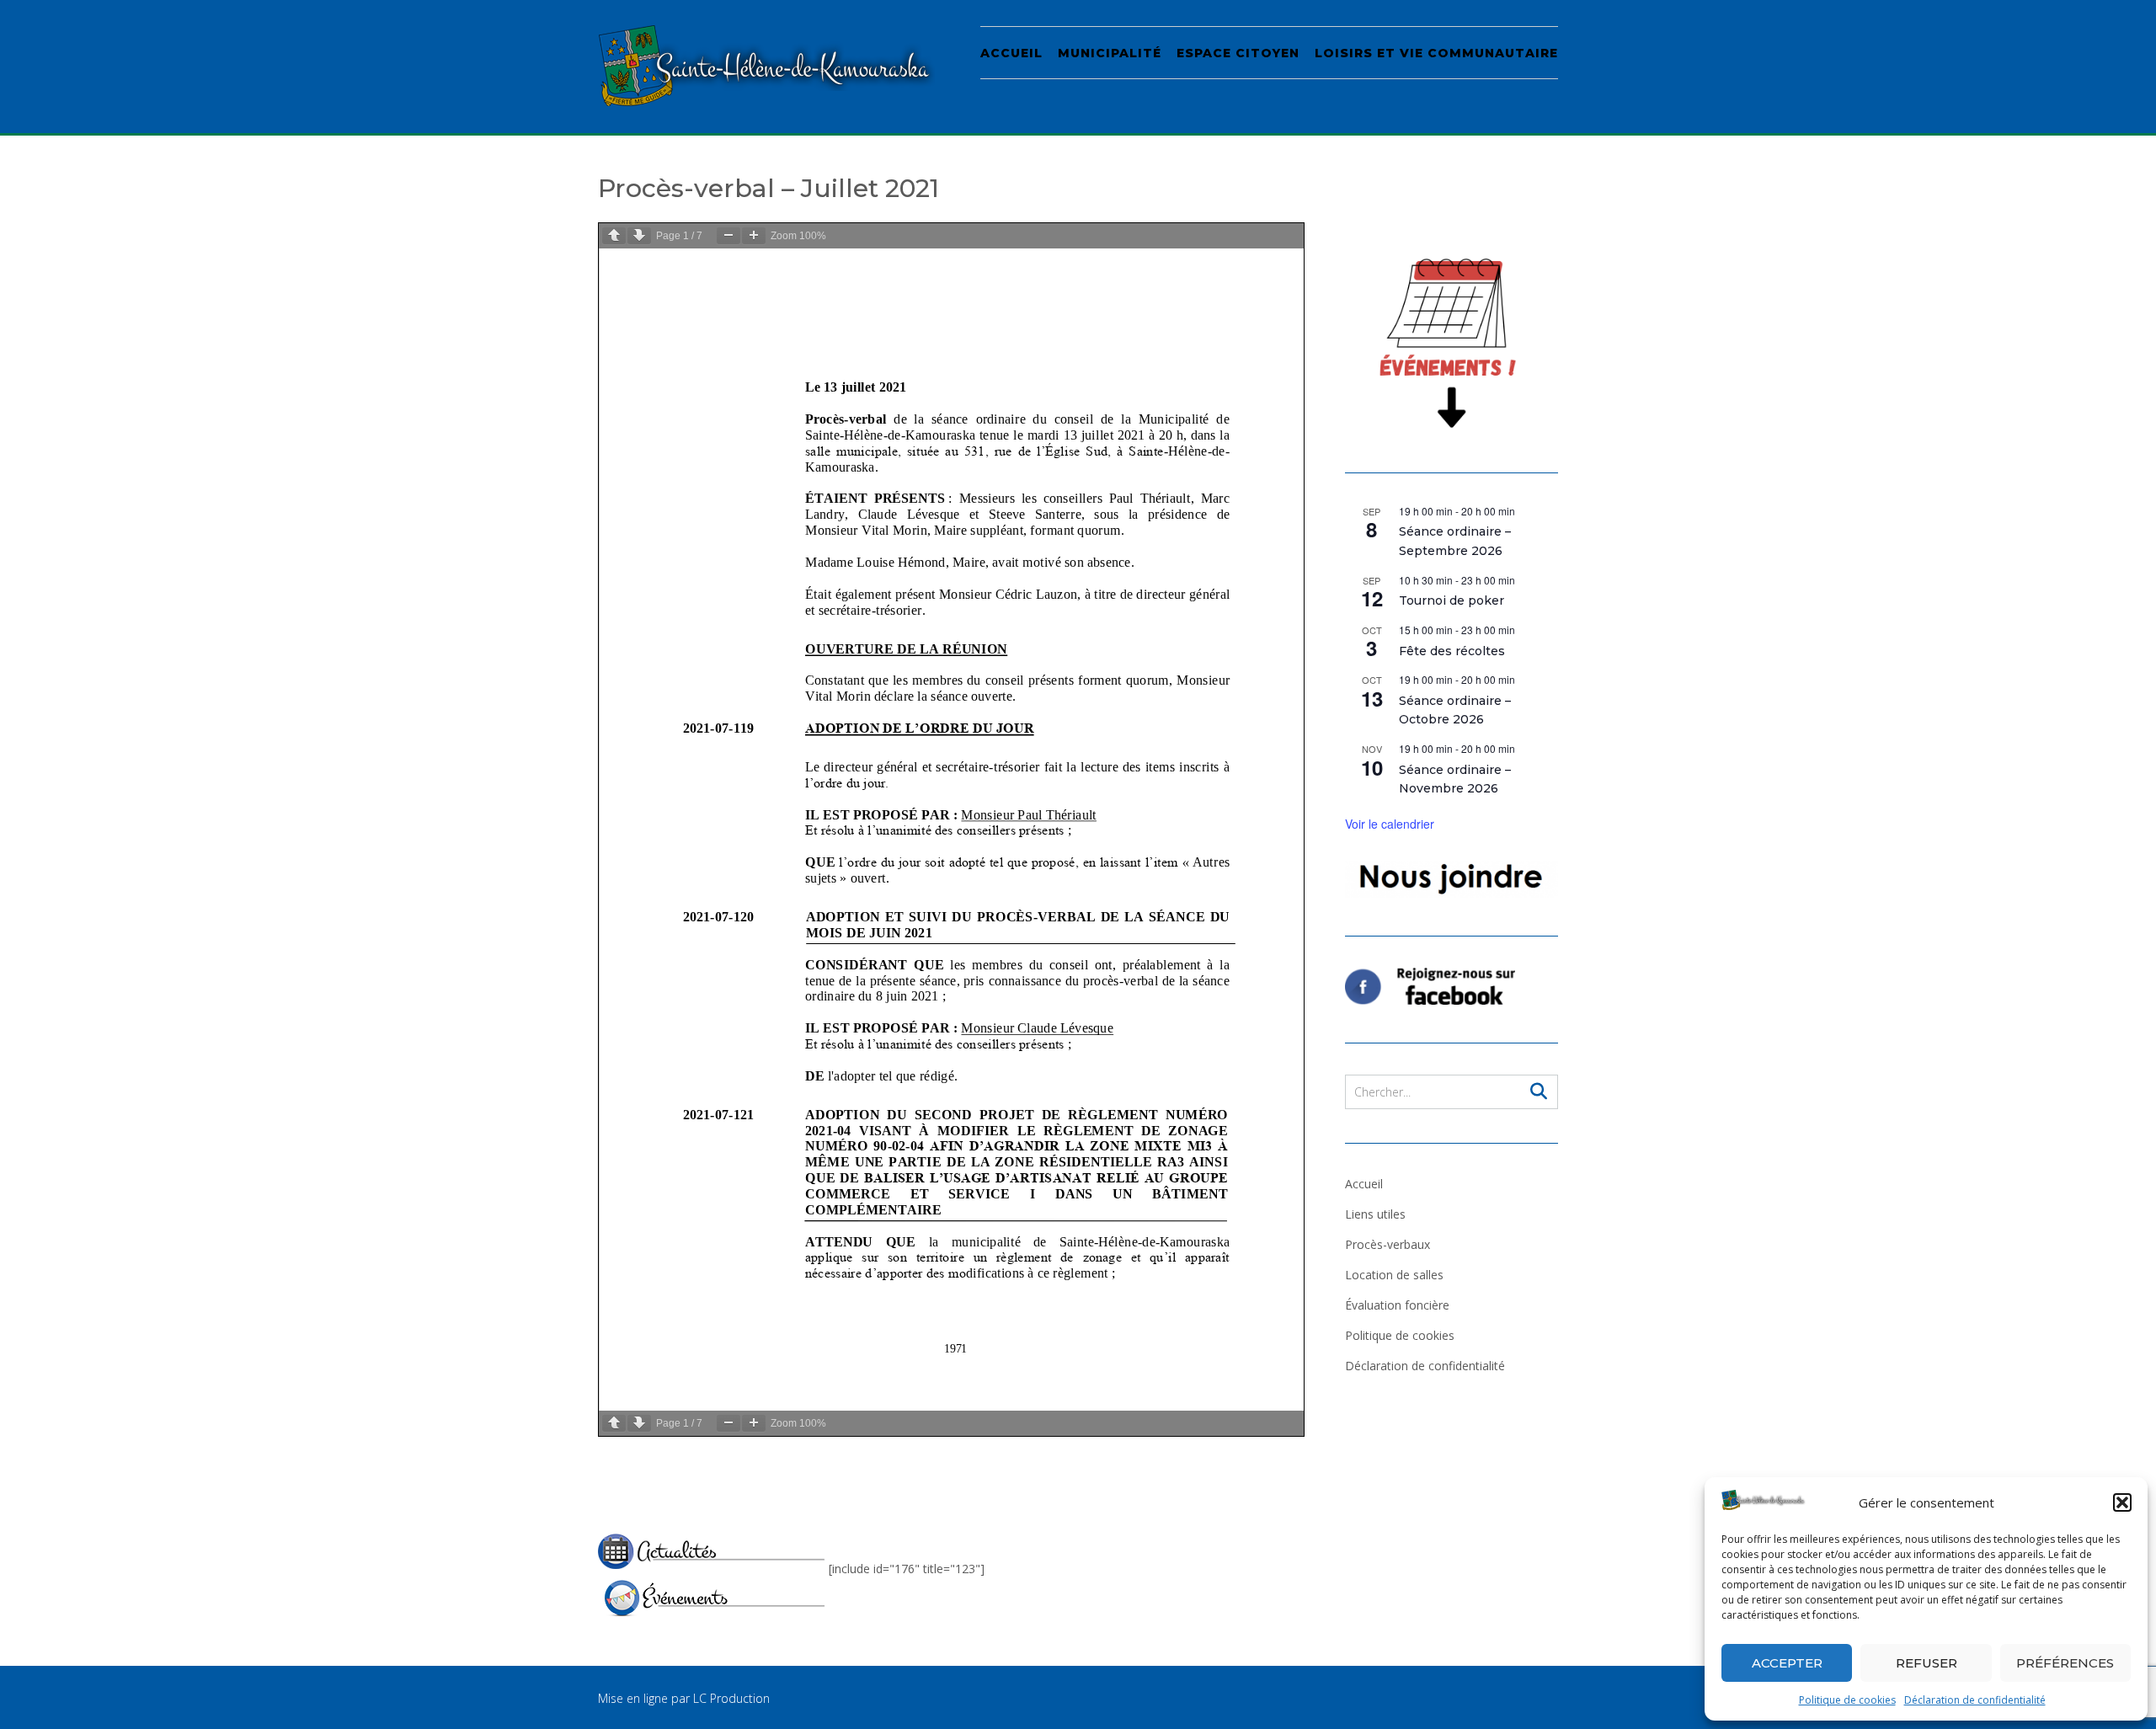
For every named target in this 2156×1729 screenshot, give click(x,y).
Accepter (1787, 1663)
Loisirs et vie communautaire (1436, 53)
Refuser (1927, 1663)
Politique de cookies (1847, 1700)
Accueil (1011, 53)
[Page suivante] (639, 235)
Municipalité (1110, 53)
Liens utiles (1375, 1214)
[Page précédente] (614, 235)
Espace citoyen (1238, 53)
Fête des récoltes (1452, 651)
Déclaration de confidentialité (1975, 1700)
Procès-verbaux (1388, 1244)
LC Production (731, 1698)
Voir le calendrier (1390, 824)
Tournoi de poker (1452, 600)
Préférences (2065, 1663)
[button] (2122, 1502)
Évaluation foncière (1397, 1305)
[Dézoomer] (728, 235)
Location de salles (1394, 1275)
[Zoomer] (754, 235)
